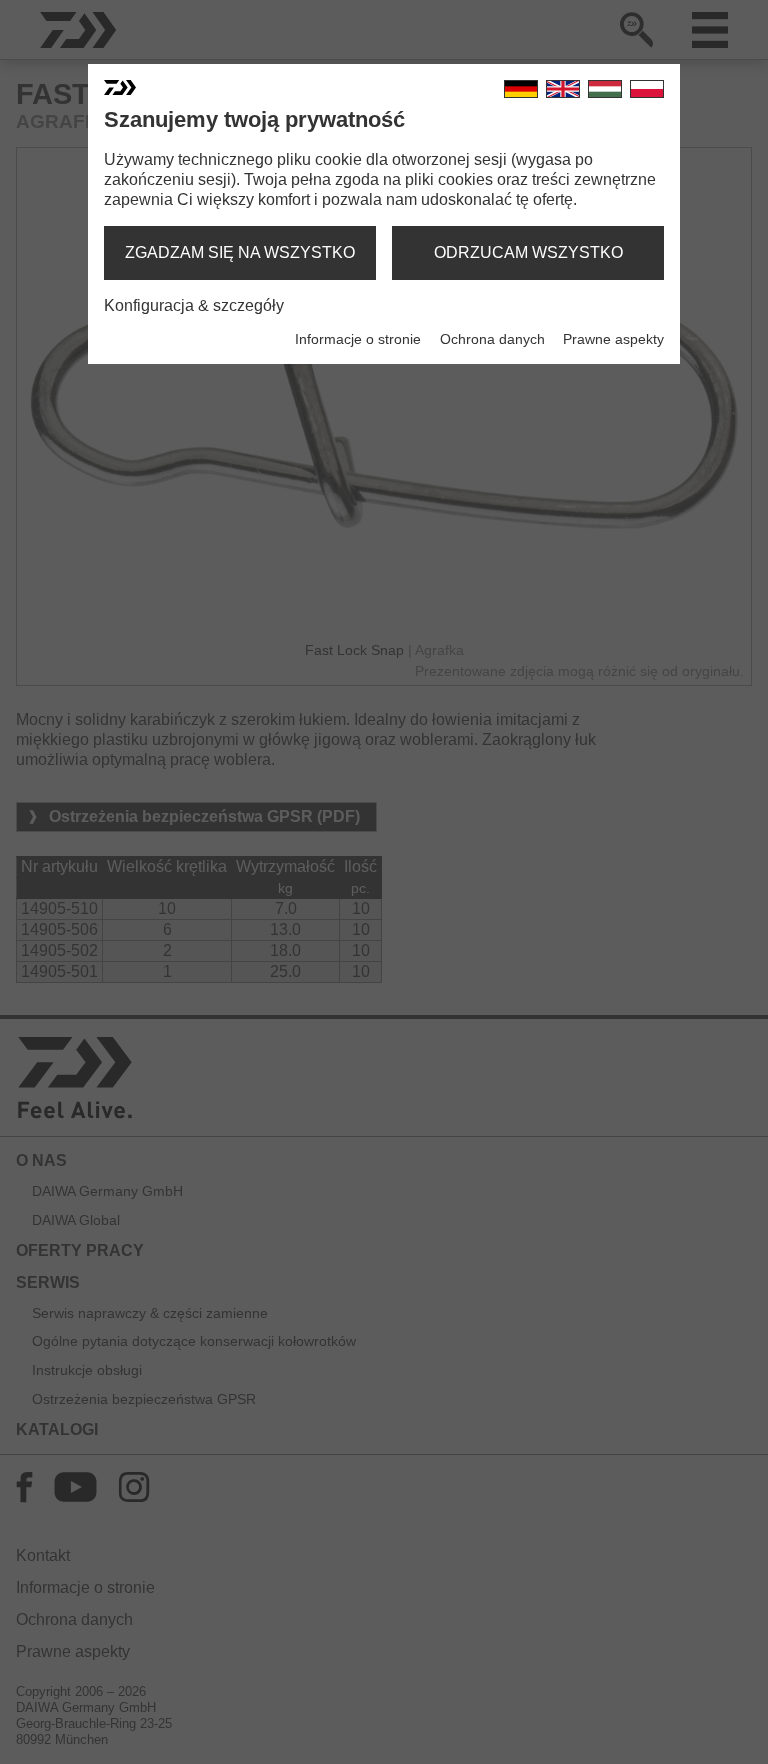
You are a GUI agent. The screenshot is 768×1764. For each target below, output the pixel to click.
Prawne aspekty (613, 339)
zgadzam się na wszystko (240, 252)
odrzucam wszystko (528, 252)
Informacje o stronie (358, 339)
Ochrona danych (492, 339)
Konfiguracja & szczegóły (194, 305)
